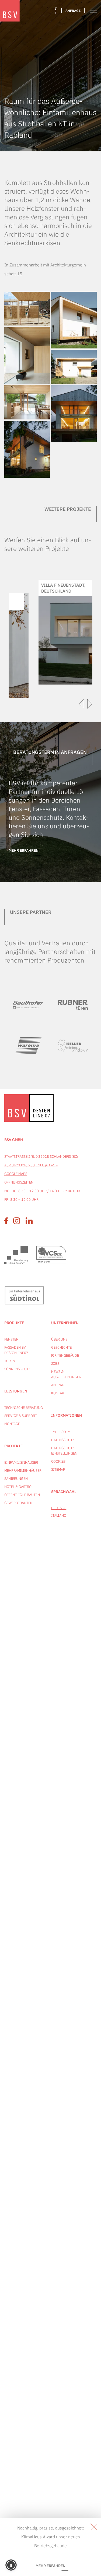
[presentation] (82, 704)
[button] (11, 2565)
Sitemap (58, 1469)
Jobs (55, 1364)
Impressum (61, 1432)
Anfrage (73, 11)
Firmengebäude (65, 1355)
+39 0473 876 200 (20, 1165)
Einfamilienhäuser (21, 1462)
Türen (10, 1361)
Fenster (11, 1339)
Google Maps (16, 1174)
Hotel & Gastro (18, 1487)
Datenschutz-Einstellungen (64, 1451)
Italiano (59, 1515)
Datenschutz (63, 1440)
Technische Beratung (24, 1408)
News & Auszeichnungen (65, 1374)
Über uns (59, 1339)
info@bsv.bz (47, 1165)
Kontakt (59, 1393)
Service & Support (21, 1416)
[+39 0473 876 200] (56, 11)
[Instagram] (17, 1221)
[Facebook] (6, 1221)
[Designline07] (41, 1108)
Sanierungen (16, 1479)
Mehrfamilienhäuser (23, 1471)
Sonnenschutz (17, 1369)
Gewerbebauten (18, 1503)
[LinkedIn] (29, 1221)
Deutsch (59, 1508)
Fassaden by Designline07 (16, 1350)
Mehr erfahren (24, 850)
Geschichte (61, 1347)
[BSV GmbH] (10, 11)
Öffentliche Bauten (22, 1495)
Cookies (58, 1461)
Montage (12, 1424)
